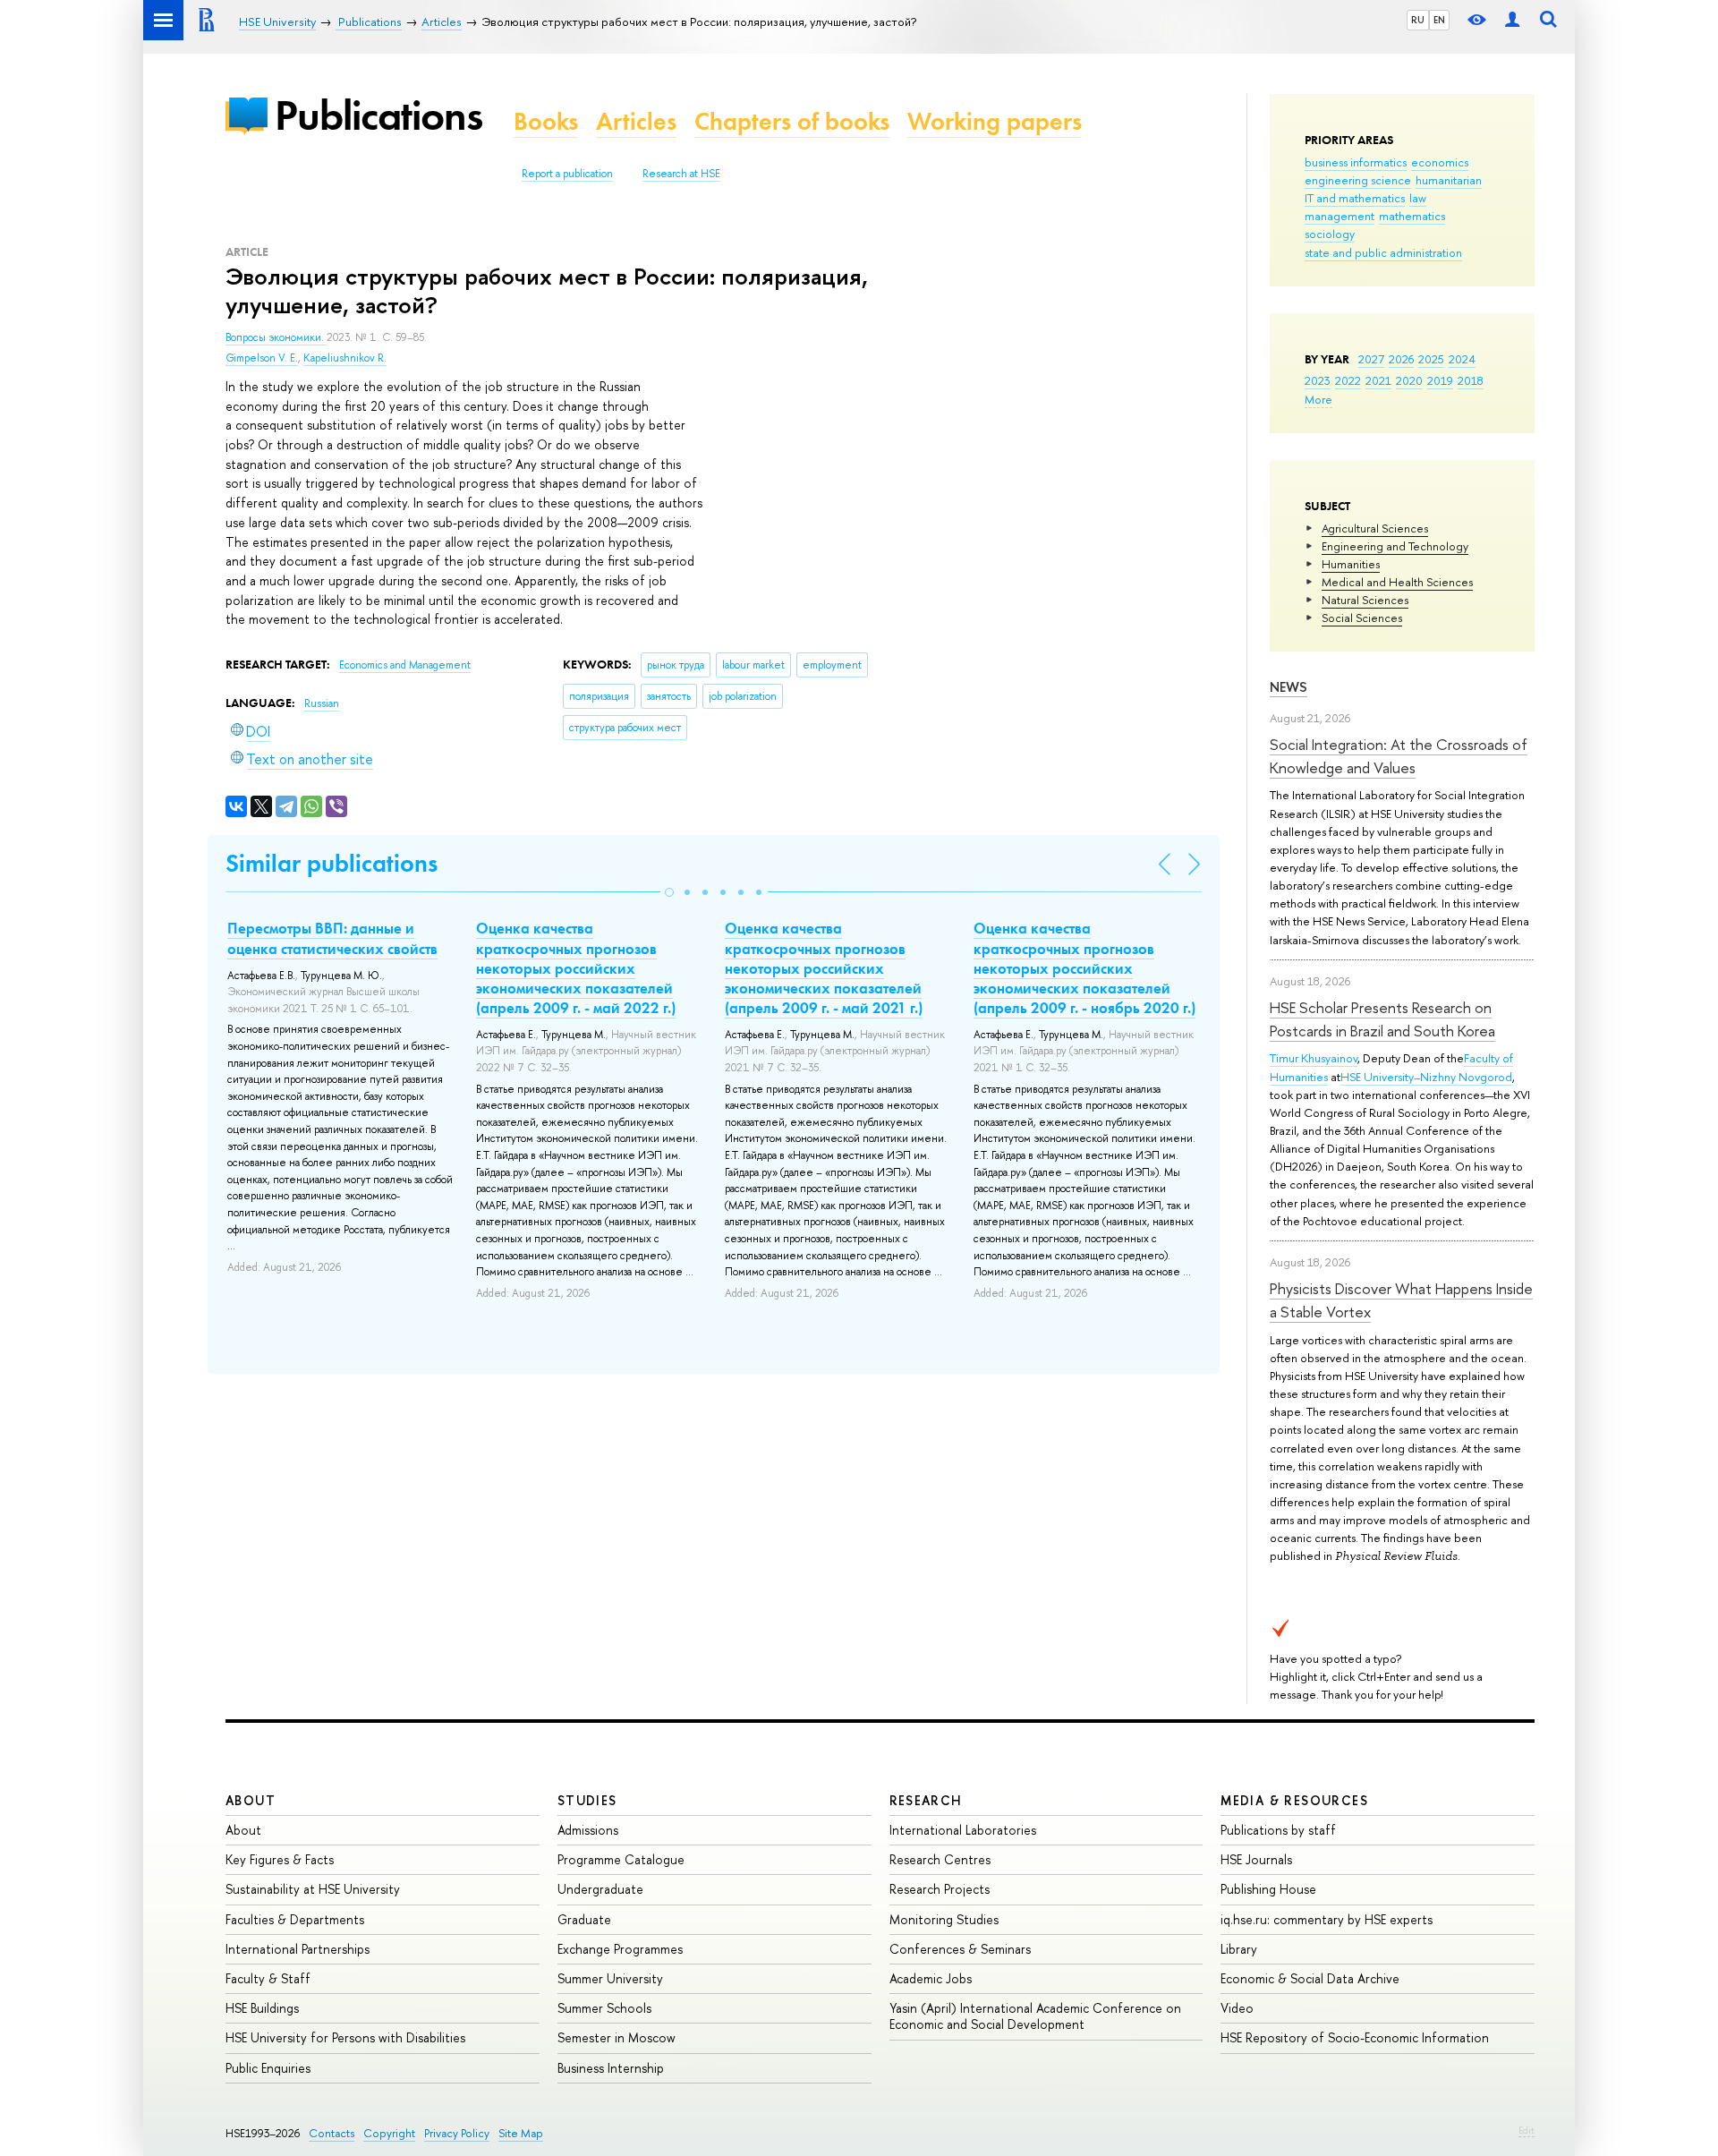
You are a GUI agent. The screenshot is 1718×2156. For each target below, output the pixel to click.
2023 (1318, 380)
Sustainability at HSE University (313, 1889)
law (1418, 198)
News (1288, 687)
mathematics (1412, 216)
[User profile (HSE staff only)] (1512, 20)
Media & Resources (1294, 1800)
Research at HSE (681, 174)
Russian (322, 703)
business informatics (1356, 162)
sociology (1330, 234)
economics (1440, 162)
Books (546, 121)
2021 (1378, 380)
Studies (587, 1800)
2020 (1409, 380)
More (1318, 399)
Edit (1527, 2130)
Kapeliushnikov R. (345, 358)
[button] (669, 892)
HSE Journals (1256, 1859)
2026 (1401, 359)
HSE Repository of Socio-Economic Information (1355, 2037)
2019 (1440, 380)
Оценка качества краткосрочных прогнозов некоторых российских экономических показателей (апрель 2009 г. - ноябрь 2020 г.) (1084, 967)
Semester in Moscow (617, 2037)
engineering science (1358, 180)
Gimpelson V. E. (262, 358)
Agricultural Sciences (1375, 528)
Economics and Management (405, 665)
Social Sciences (1362, 618)
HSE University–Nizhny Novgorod (1426, 1077)
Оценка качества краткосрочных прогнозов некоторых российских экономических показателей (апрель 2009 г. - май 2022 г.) (576, 967)
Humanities (1351, 564)
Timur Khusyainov (1314, 1058)
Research (926, 1800)
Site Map (521, 2133)
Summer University (610, 1978)
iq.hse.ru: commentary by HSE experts (1327, 1919)
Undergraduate (600, 1889)
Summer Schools (604, 2008)
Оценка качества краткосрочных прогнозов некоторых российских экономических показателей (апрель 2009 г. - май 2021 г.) (824, 967)
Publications (378, 115)
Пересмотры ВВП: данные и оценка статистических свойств (332, 938)
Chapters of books (792, 121)
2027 (1371, 359)
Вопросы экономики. (276, 337)
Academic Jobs (931, 1978)
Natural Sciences (1365, 600)
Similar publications (332, 863)
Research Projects (940, 1889)
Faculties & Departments (295, 1919)
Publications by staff (1278, 1830)
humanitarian (1449, 180)
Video (1237, 2008)
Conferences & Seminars (960, 1949)
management (1340, 216)
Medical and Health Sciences (1397, 582)
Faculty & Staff (268, 1978)
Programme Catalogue (621, 1859)
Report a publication (567, 174)
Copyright (389, 2133)
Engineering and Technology (1395, 546)
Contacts (332, 2133)
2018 (1471, 380)
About (251, 1800)
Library (1239, 1949)
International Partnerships (298, 1949)
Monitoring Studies (944, 1919)
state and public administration (1383, 252)
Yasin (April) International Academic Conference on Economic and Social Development (1035, 2016)
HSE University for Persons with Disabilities (345, 2037)
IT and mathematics (1355, 198)
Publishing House (1268, 1889)
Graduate (584, 1919)
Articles (636, 121)
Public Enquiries (268, 2068)
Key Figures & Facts (280, 1859)
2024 (1462, 359)
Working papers (995, 121)
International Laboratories (963, 1830)
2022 (1348, 380)
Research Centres (940, 1859)
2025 (1431, 359)
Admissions (588, 1830)
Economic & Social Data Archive (1310, 1978)
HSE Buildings (262, 2008)
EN (1439, 20)
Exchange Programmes (620, 1949)
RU (1418, 20)
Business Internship (611, 2068)
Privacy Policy (457, 2133)
